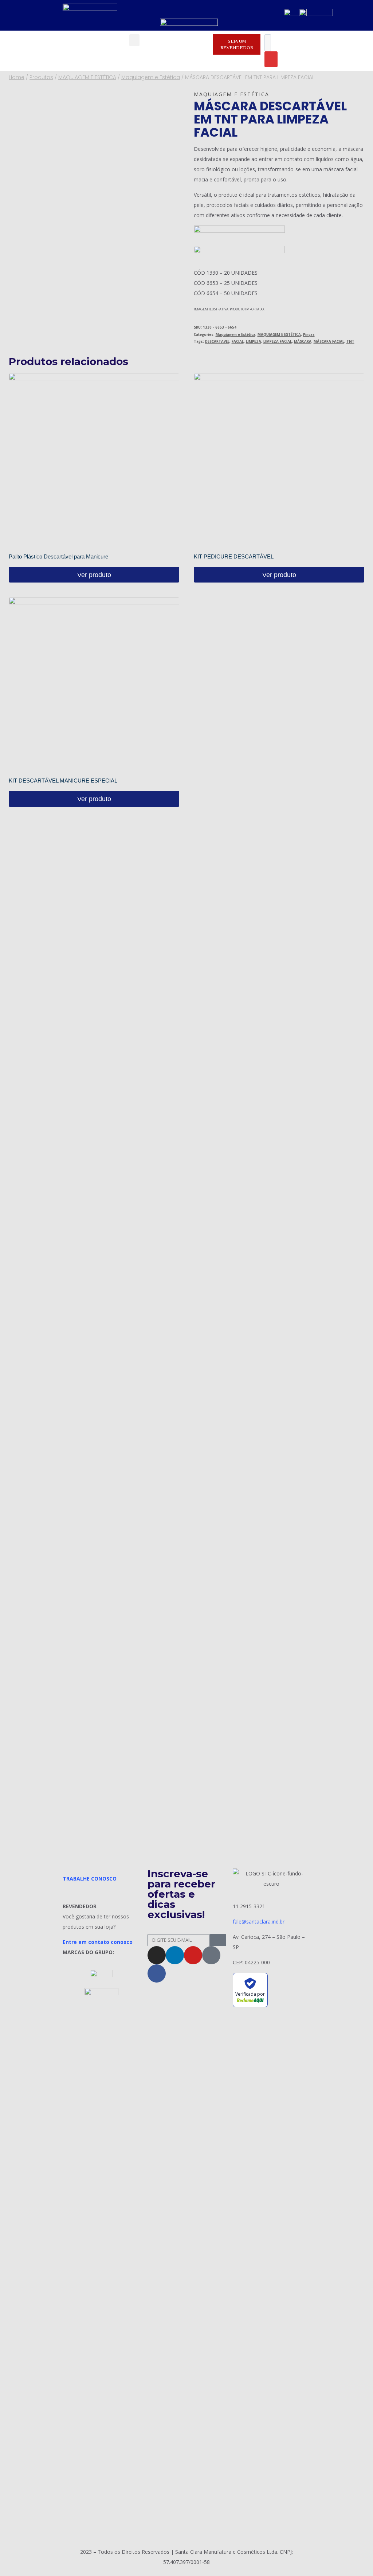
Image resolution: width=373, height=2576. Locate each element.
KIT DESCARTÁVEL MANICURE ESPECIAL (63, 781)
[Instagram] (157, 1955)
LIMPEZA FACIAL (278, 342)
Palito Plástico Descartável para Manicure (58, 556)
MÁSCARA (303, 342)
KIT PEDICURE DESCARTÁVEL (234, 556)
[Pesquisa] (271, 59)
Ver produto (94, 575)
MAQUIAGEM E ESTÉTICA (279, 335)
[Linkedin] (175, 1955)
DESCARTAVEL (217, 342)
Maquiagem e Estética (231, 94)
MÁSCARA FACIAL (329, 342)
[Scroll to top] (357, 2552)
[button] (134, 40)
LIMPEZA (254, 342)
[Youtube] (193, 1955)
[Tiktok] (211, 1955)
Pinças (309, 335)
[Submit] (218, 1940)
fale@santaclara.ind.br (259, 1922)
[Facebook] (157, 1973)
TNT (350, 342)
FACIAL (238, 342)
